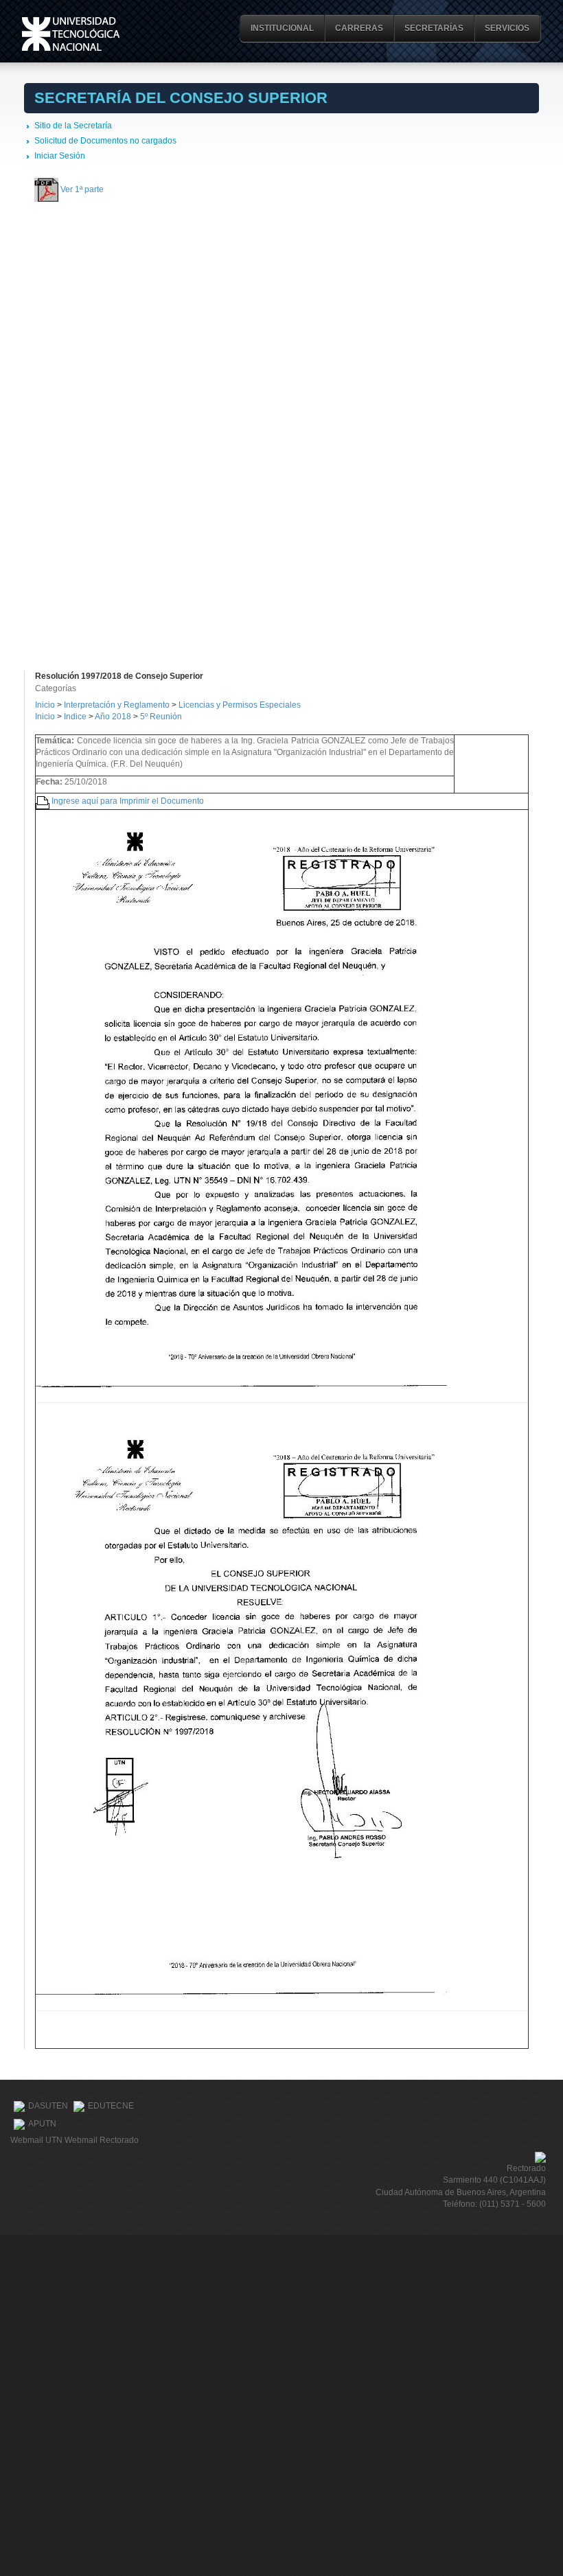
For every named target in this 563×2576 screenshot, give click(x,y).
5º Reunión (161, 717)
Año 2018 (113, 717)
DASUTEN (48, 2106)
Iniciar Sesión (60, 156)
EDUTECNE (111, 2106)
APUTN (42, 2124)
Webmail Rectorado (102, 2140)
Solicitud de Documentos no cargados (105, 141)
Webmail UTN (36, 2140)
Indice (75, 717)
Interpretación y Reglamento (117, 705)
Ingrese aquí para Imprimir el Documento (128, 800)
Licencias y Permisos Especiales (240, 705)
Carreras (359, 28)
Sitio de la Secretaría (73, 126)
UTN (71, 34)
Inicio (45, 705)
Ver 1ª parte (82, 189)
